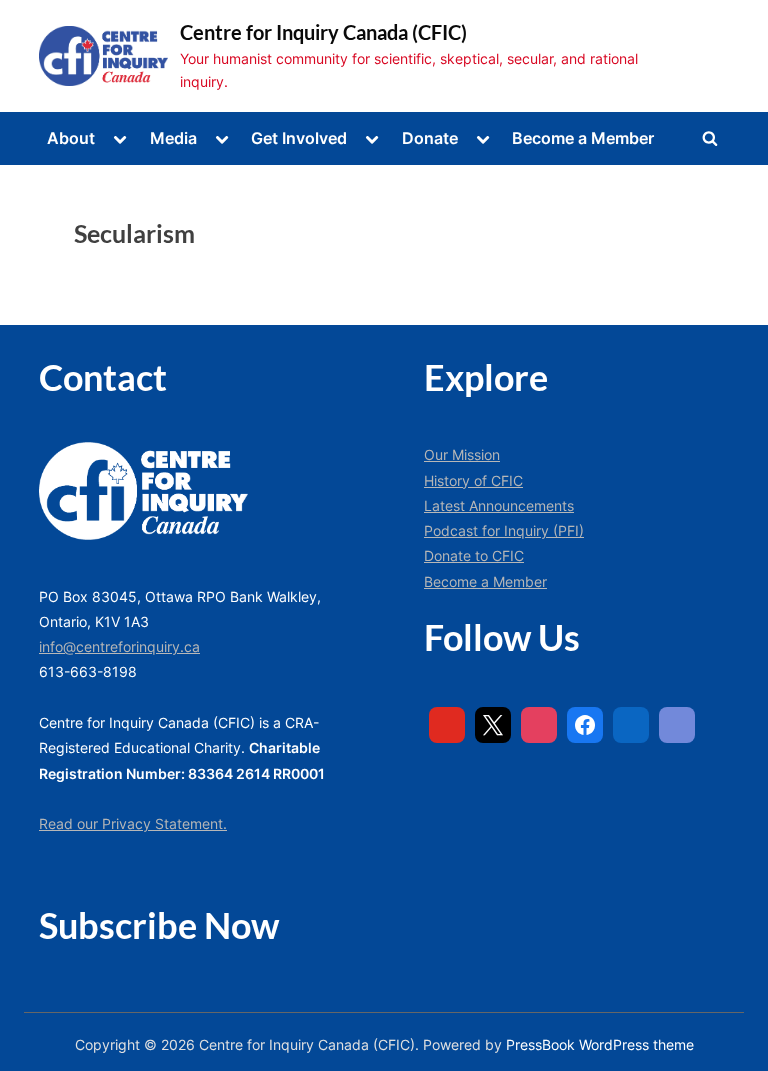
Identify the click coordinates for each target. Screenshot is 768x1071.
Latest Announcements (499, 505)
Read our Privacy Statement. (133, 823)
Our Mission (462, 454)
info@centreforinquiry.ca (119, 646)
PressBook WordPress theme (600, 1045)
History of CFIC (473, 480)
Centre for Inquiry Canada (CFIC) (323, 32)
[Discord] (677, 725)
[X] (493, 725)
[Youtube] (447, 725)
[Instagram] (539, 725)
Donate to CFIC (474, 555)
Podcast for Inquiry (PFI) (504, 530)
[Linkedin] (631, 725)
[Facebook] (585, 725)
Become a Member (583, 138)
